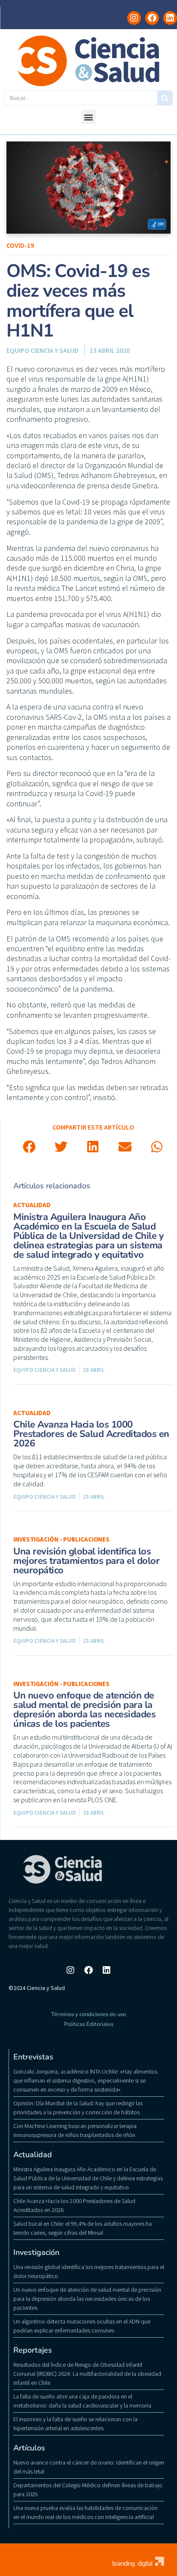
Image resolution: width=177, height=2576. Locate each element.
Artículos (29, 2448)
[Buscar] (165, 98)
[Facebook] (152, 18)
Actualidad (32, 1205)
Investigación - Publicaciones (61, 1539)
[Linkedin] (170, 18)
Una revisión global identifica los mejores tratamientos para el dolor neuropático (86, 1561)
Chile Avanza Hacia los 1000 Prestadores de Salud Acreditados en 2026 (91, 1434)
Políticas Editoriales (89, 2024)
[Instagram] (134, 18)
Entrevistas (33, 2057)
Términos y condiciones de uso (88, 2014)
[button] (89, 117)
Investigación (36, 2252)
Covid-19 (20, 245)
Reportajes (33, 2350)
